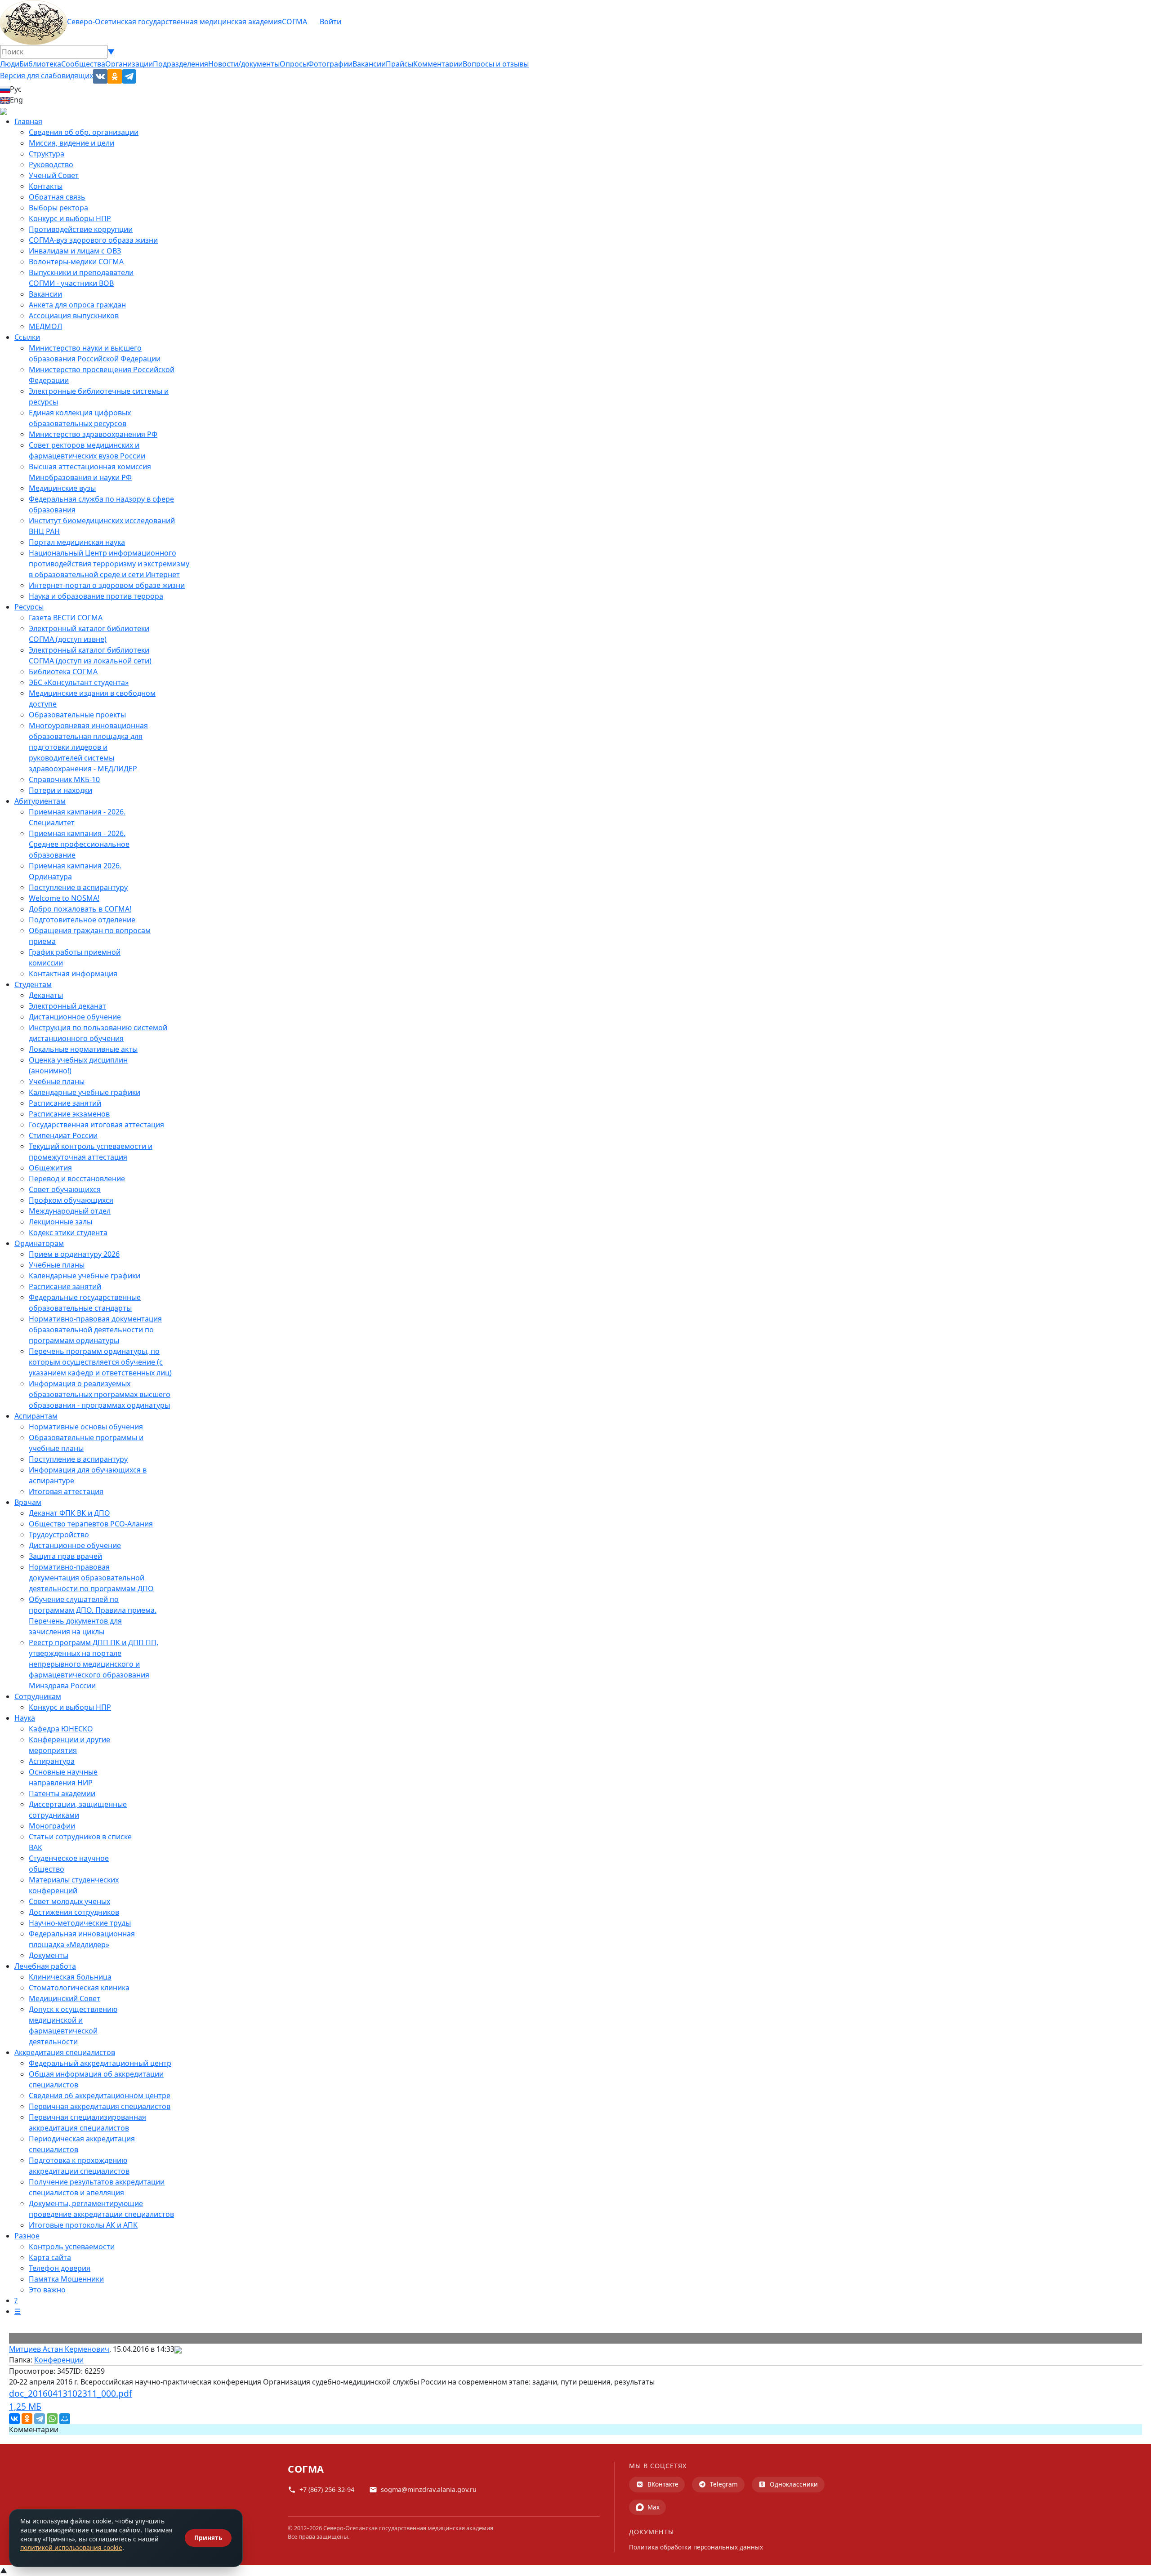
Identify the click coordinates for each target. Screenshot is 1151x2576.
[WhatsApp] (52, 2419)
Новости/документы (244, 64)
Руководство (51, 165)
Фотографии (330, 64)
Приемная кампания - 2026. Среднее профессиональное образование (79, 844)
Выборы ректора (58, 208)
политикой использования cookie (71, 2547)
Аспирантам (36, 1416)
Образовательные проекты (77, 715)
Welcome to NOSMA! (64, 898)
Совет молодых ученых (69, 1901)
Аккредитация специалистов (65, 2052)
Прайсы (399, 64)
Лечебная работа (45, 1966)
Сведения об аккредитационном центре (100, 2096)
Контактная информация (73, 974)
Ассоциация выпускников (74, 316)
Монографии (52, 1826)
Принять (208, 2538)
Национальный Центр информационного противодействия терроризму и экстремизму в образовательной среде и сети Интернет (109, 564)
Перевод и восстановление (77, 1179)
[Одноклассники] (27, 2419)
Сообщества (83, 64)
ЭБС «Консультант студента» (79, 682)
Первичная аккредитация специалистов (100, 2106)
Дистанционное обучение (75, 1017)
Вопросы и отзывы (496, 64)
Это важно (47, 2290)
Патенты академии (62, 1793)
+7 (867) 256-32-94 (327, 2489)
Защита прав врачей (65, 1556)
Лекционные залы (60, 1222)
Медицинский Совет (65, 1998)
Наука (25, 1718)
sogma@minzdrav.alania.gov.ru (429, 2489)
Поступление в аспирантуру (78, 887)
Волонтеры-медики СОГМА (76, 262)
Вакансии (369, 64)
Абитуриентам (40, 801)
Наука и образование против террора (96, 596)
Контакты (46, 186)
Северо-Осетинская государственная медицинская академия (174, 22)
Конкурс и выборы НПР (70, 218)
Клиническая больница (70, 1977)
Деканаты (46, 995)
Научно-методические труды (80, 1923)
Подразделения (181, 64)
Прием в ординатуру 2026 (74, 1254)
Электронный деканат (67, 1006)
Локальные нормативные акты (83, 1049)
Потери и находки (60, 790)
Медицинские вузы (62, 488)
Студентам (33, 984)
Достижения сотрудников (74, 1912)
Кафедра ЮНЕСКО (61, 1729)
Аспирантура (52, 1761)
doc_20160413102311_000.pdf (71, 2400)
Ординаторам (39, 1243)
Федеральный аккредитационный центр (100, 2063)
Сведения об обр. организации (84, 132)
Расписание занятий (65, 1103)
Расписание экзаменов (69, 1114)
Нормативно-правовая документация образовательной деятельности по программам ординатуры (95, 1330)
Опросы (294, 64)
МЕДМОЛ (45, 326)
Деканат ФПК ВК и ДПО (69, 1513)
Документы (49, 1955)
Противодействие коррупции (81, 229)
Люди (10, 64)
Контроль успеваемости (72, 2247)
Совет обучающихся (65, 1189)
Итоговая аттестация (66, 1491)
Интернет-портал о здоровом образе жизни (107, 585)
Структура (47, 154)
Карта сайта (50, 2257)
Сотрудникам (38, 1696)
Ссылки (27, 337)
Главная (28, 121)
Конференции (59, 2360)
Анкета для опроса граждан (77, 305)
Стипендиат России (63, 1135)
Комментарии (438, 64)
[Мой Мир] (65, 2419)
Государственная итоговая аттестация (96, 1125)
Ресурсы (29, 607)
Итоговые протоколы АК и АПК (83, 2225)
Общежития (50, 1168)
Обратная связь (57, 197)
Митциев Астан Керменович (59, 2349)
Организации (129, 64)
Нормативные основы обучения (86, 1427)
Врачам (28, 1502)
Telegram (724, 2484)
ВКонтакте (663, 2484)
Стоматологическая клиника (79, 1988)
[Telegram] (40, 2419)
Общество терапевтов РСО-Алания (91, 1524)
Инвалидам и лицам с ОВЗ (75, 251)
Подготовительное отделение (82, 920)
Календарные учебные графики (85, 1092)
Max (654, 2507)
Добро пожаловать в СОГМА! (80, 909)
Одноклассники (794, 2484)
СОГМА (294, 22)
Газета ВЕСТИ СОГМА (66, 618)
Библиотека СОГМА (63, 672)
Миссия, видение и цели (71, 143)
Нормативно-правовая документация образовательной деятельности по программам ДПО (91, 1578)
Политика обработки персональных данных (696, 2547)
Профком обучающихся (71, 1200)
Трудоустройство (59, 1535)
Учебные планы (57, 1081)
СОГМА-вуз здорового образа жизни (93, 240)
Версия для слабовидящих (47, 76)
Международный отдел (70, 1211)
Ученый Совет (54, 175)
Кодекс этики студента (68, 1232)
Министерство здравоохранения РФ (93, 434)
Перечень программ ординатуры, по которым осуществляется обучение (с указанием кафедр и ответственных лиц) (100, 1362)
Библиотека (40, 64)
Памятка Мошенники (66, 2279)
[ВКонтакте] (14, 2419)
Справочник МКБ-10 (64, 779)
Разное (27, 2236)
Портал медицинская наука (77, 542)
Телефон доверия (60, 2268)
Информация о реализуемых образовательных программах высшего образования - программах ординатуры (100, 1394)
